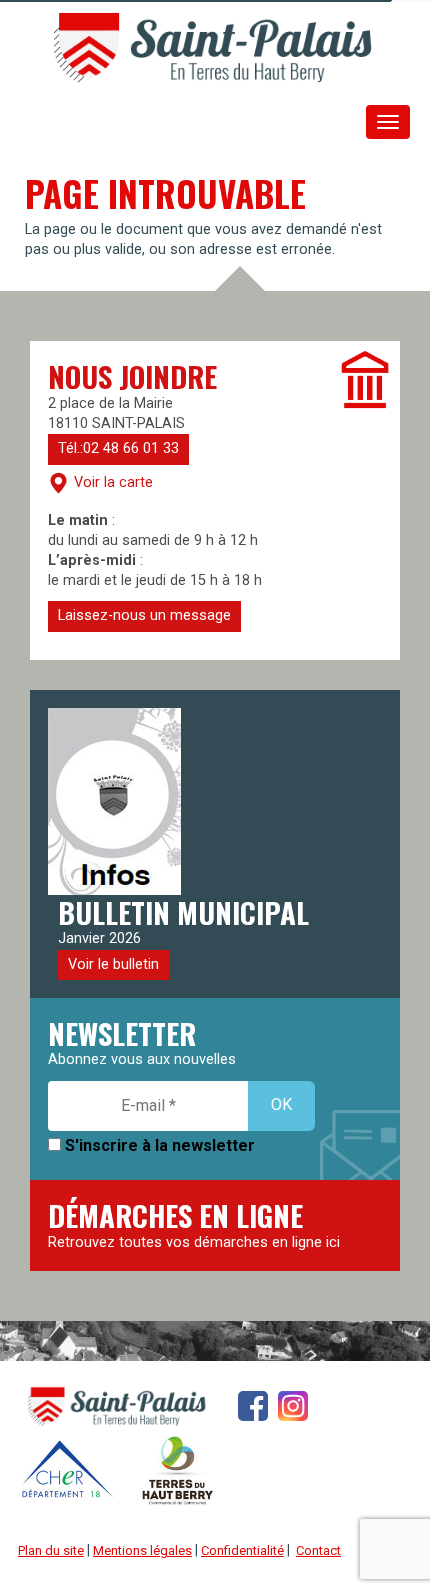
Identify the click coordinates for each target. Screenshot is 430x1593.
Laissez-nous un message (144, 615)
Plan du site (51, 1550)
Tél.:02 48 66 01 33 (118, 448)
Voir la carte (113, 481)
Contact (318, 1550)
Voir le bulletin (113, 964)
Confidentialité (242, 1550)
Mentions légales (142, 1550)
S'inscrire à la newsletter (158, 1145)
